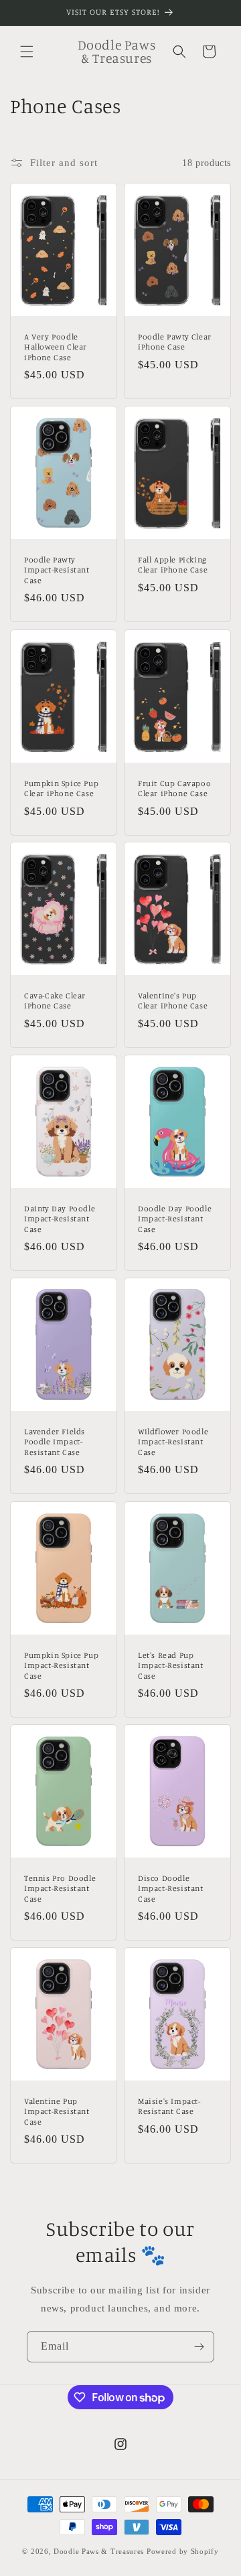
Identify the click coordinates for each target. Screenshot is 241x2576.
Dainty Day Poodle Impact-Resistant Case (60, 1218)
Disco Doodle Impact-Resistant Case (171, 1888)
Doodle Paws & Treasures (99, 2551)
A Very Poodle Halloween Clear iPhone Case (56, 347)
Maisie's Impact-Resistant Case (169, 2106)
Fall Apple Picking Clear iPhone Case (173, 565)
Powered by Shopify (183, 2551)
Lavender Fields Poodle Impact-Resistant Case (55, 1442)
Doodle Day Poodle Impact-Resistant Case (175, 1218)
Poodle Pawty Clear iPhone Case (175, 342)
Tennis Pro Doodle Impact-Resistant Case (60, 1888)
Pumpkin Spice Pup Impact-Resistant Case (61, 1665)
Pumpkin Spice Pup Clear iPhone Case (61, 788)
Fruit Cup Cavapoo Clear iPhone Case (174, 788)
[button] (27, 52)
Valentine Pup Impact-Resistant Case (57, 2111)
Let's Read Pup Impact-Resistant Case (171, 1665)
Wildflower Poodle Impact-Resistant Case (173, 1442)
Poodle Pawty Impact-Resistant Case (57, 570)
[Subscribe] (199, 2347)
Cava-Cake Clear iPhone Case (55, 1001)
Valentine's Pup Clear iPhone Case (173, 1001)
